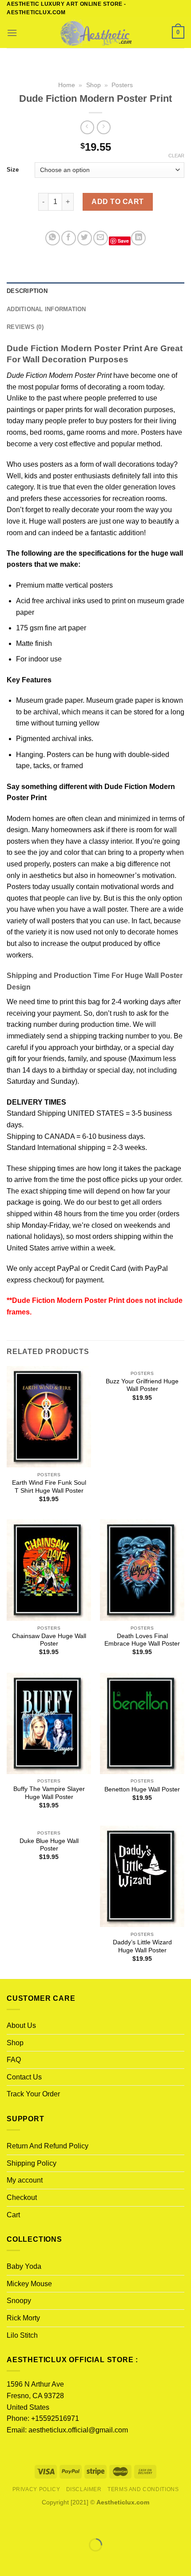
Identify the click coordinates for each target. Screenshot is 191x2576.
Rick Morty (23, 2318)
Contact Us (24, 2077)
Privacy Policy (36, 2489)
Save (123, 241)
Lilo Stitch (22, 2335)
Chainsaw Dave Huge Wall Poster (49, 1640)
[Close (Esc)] (9, 2523)
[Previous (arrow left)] (9, 2560)
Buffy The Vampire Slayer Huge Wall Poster (49, 1793)
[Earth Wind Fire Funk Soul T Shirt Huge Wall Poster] (49, 1417)
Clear (176, 156)
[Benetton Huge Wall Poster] (142, 1723)
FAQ (14, 2060)
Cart (13, 2215)
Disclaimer (84, 2489)
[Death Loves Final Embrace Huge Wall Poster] (142, 1570)
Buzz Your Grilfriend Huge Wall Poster (142, 1385)
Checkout (22, 2197)
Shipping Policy (32, 2163)
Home (67, 85)
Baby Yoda (24, 2266)
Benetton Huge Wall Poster (142, 1789)
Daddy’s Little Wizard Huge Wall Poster (142, 1946)
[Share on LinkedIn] (138, 238)
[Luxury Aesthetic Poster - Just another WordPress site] (95, 33)
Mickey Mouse (29, 2284)
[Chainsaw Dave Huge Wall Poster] (49, 1570)
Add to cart (117, 202)
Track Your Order (33, 2094)
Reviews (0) (25, 327)
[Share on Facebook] (69, 238)
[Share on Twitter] (85, 238)
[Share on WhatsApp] (53, 238)
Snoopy (19, 2301)
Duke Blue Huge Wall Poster (49, 1845)
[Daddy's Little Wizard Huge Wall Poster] (142, 1876)
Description (27, 291)
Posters (122, 85)
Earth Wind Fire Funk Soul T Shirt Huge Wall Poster (49, 1487)
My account (25, 2180)
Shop (94, 85)
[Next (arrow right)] (35, 2560)
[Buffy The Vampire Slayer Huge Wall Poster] (49, 1723)
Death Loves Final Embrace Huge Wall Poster (142, 1640)
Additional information (46, 309)
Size (13, 170)
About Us (21, 2025)
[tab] (95, 291)
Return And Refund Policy (48, 2146)
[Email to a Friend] (101, 238)
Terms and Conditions (143, 2489)
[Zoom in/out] (35, 2523)
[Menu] (12, 33)
